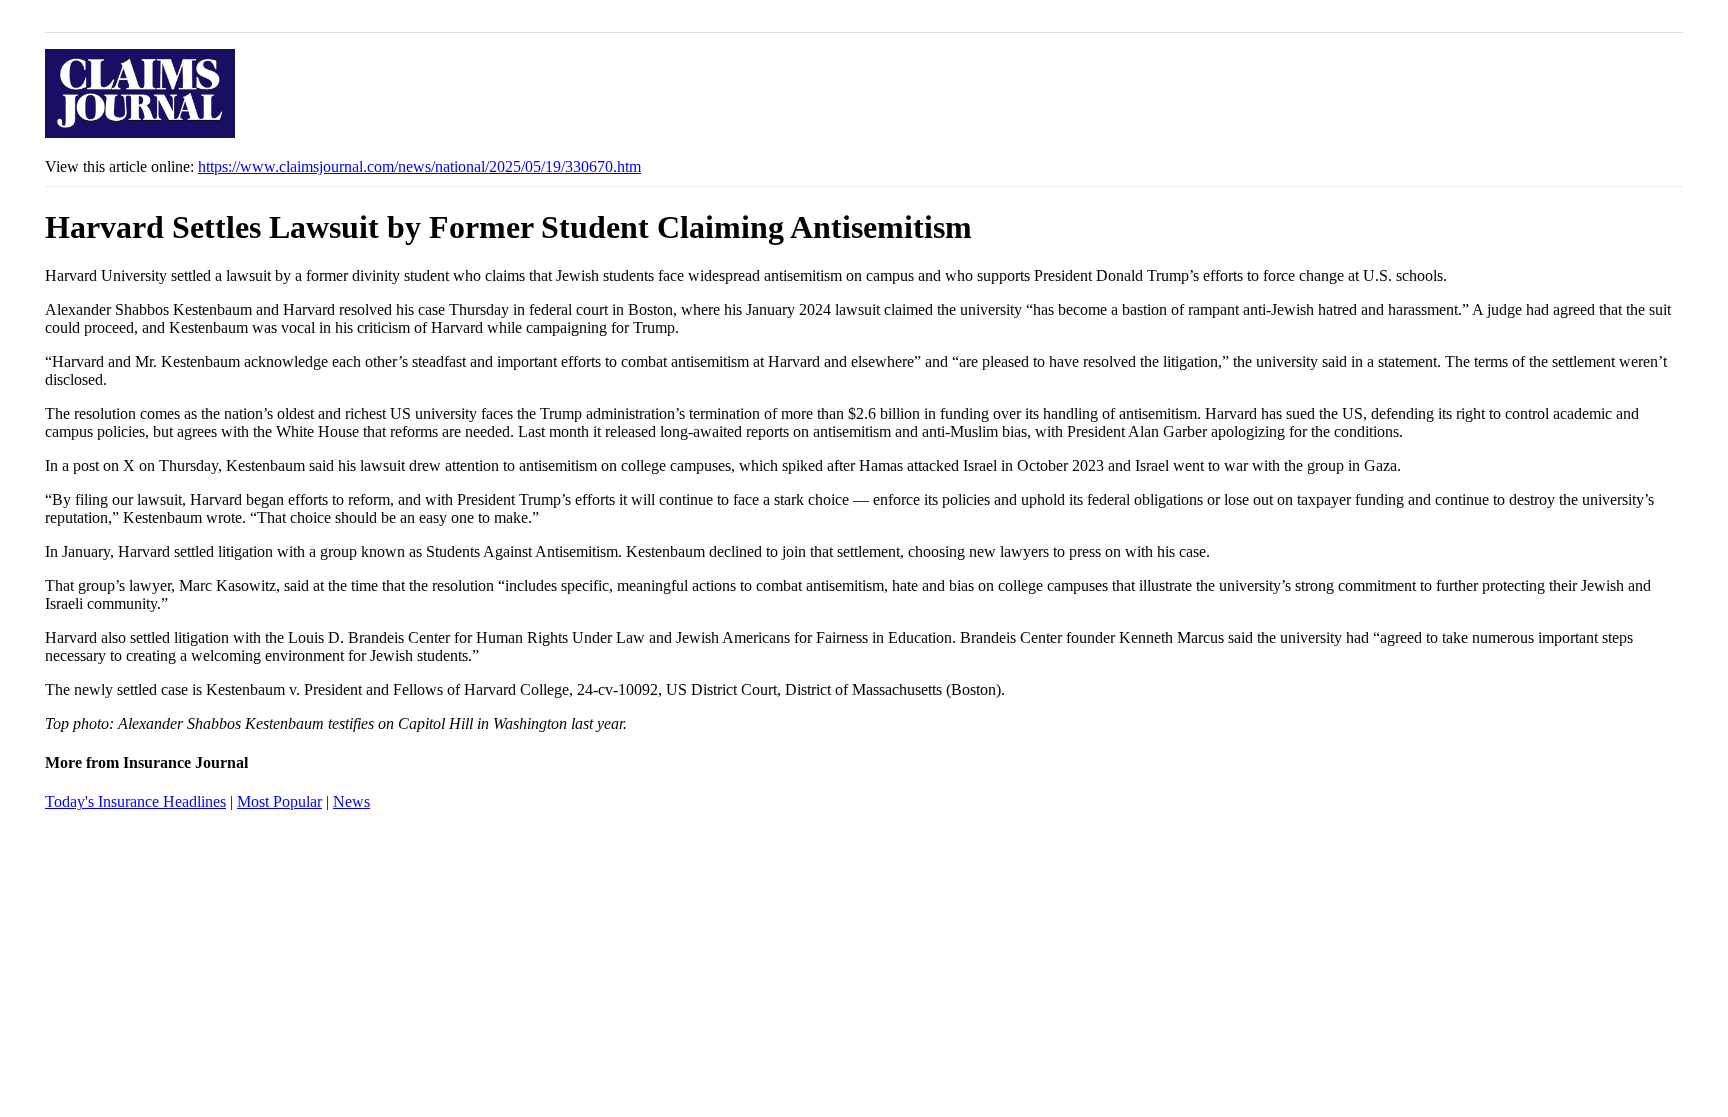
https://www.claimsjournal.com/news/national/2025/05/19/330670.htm (419, 166)
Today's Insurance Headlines (135, 801)
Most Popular (279, 801)
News (351, 801)
